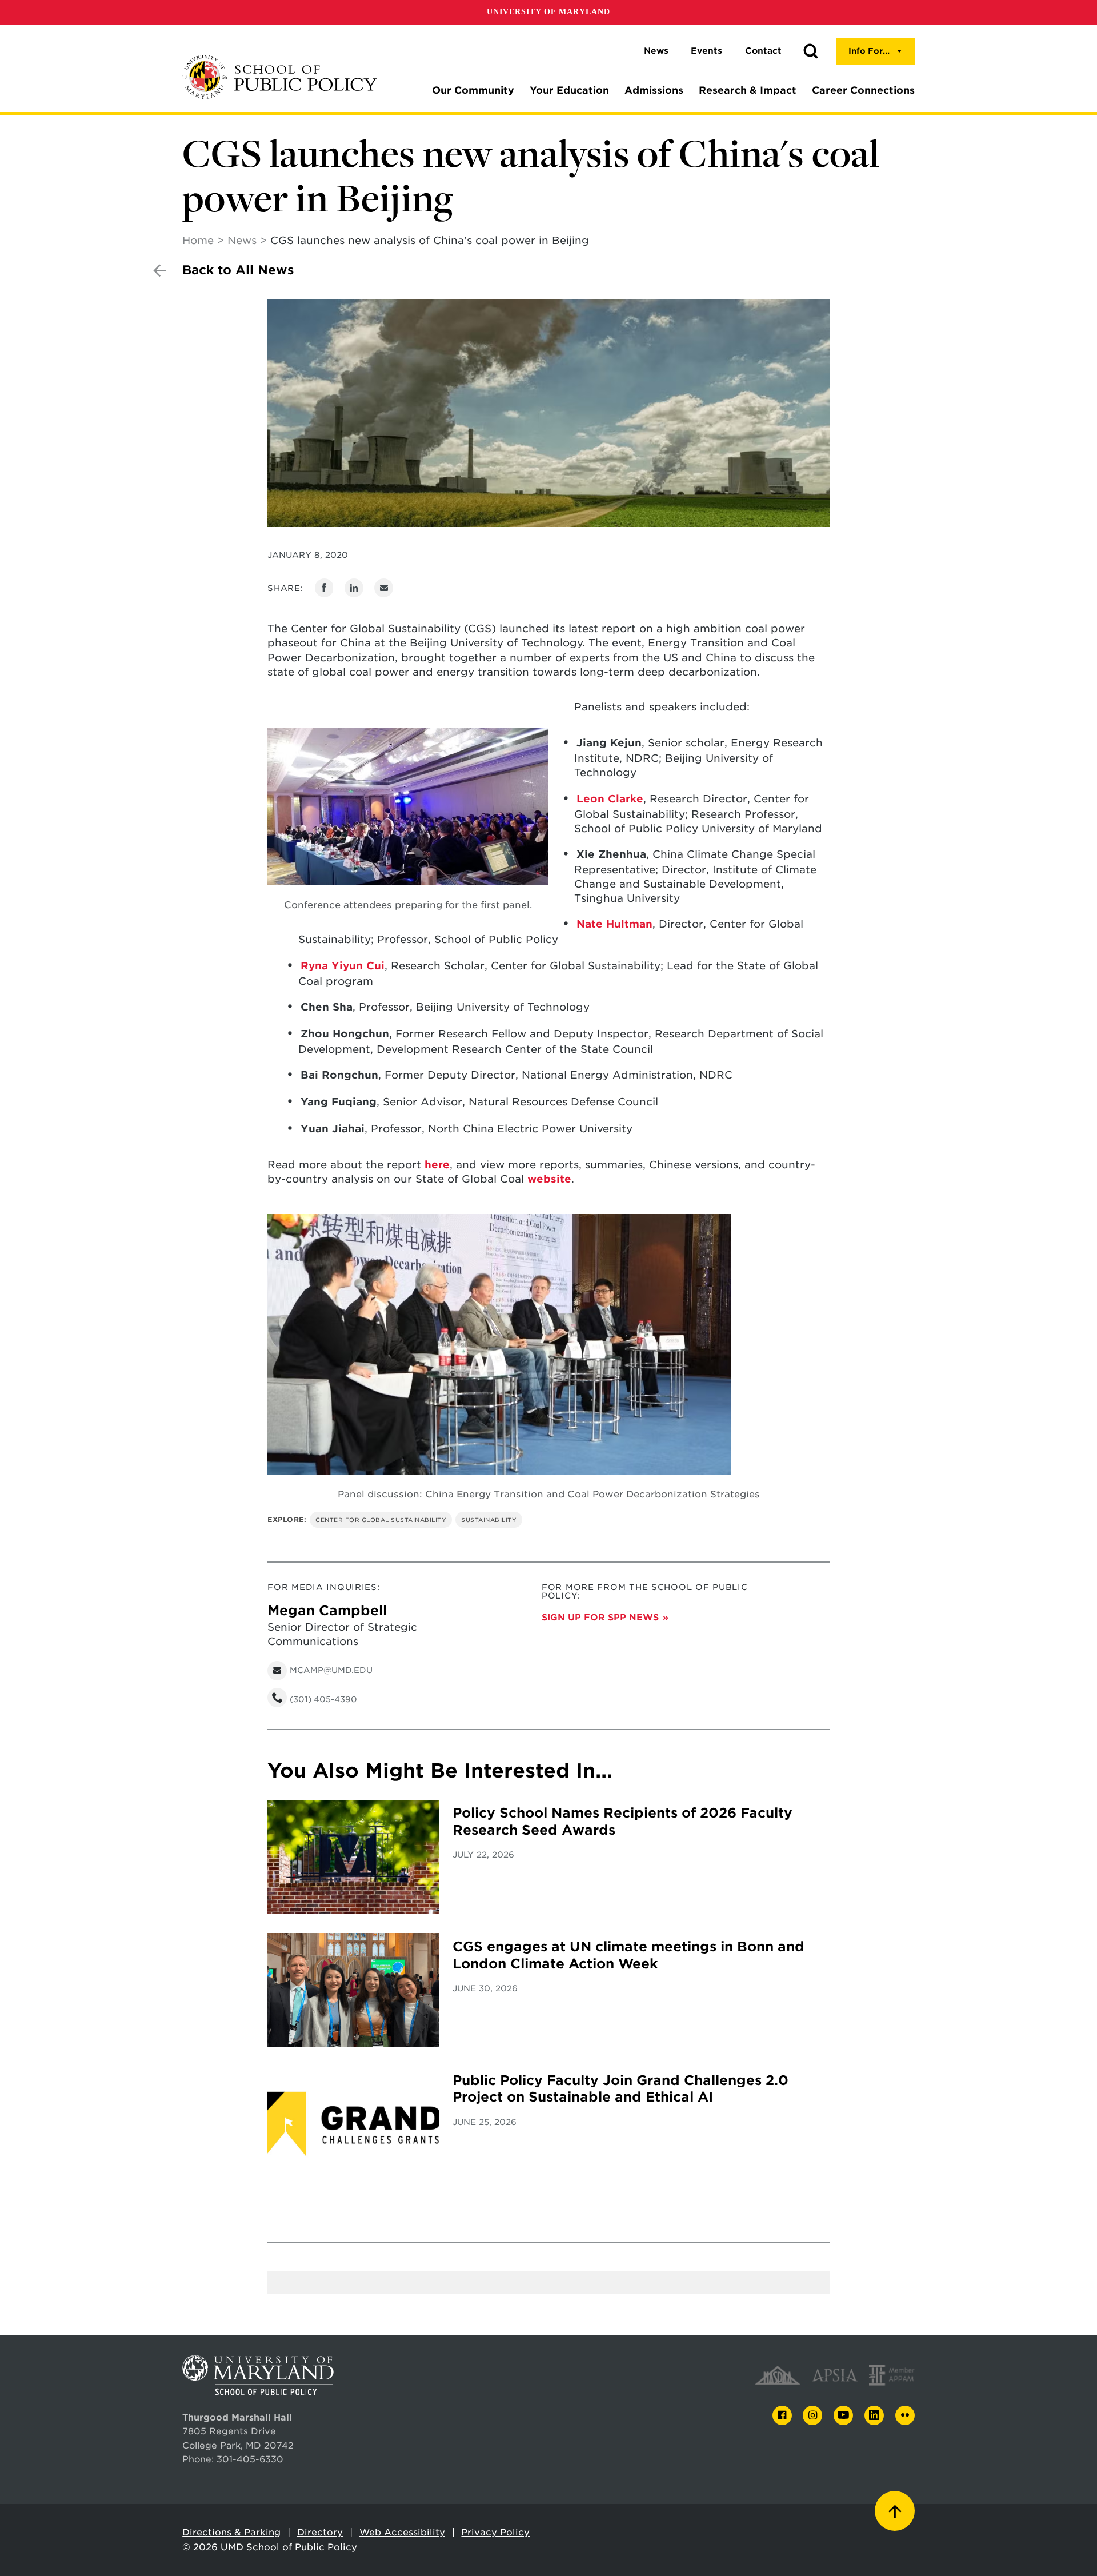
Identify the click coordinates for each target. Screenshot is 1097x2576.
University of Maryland (548, 12)
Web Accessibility (402, 2532)
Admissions (654, 90)
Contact (763, 51)
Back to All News (238, 270)
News (656, 51)
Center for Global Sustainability (381, 1520)
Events (706, 51)
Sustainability (489, 1520)
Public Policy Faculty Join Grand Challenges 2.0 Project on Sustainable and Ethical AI (620, 2089)
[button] (811, 51)
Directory (320, 2532)
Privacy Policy (495, 2532)
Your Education (569, 90)
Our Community (473, 90)
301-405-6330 (250, 2459)
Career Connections (863, 90)
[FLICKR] (905, 2415)
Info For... (869, 51)
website (549, 1179)
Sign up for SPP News (600, 1617)
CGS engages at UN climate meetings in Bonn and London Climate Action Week (628, 1955)
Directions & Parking (231, 2532)
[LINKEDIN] (874, 2416)
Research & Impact (748, 90)
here (437, 1165)
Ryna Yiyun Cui (343, 966)
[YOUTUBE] (843, 2415)
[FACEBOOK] (782, 2416)
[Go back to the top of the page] (895, 2511)
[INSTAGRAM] (812, 2416)
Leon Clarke (610, 799)
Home (198, 240)
